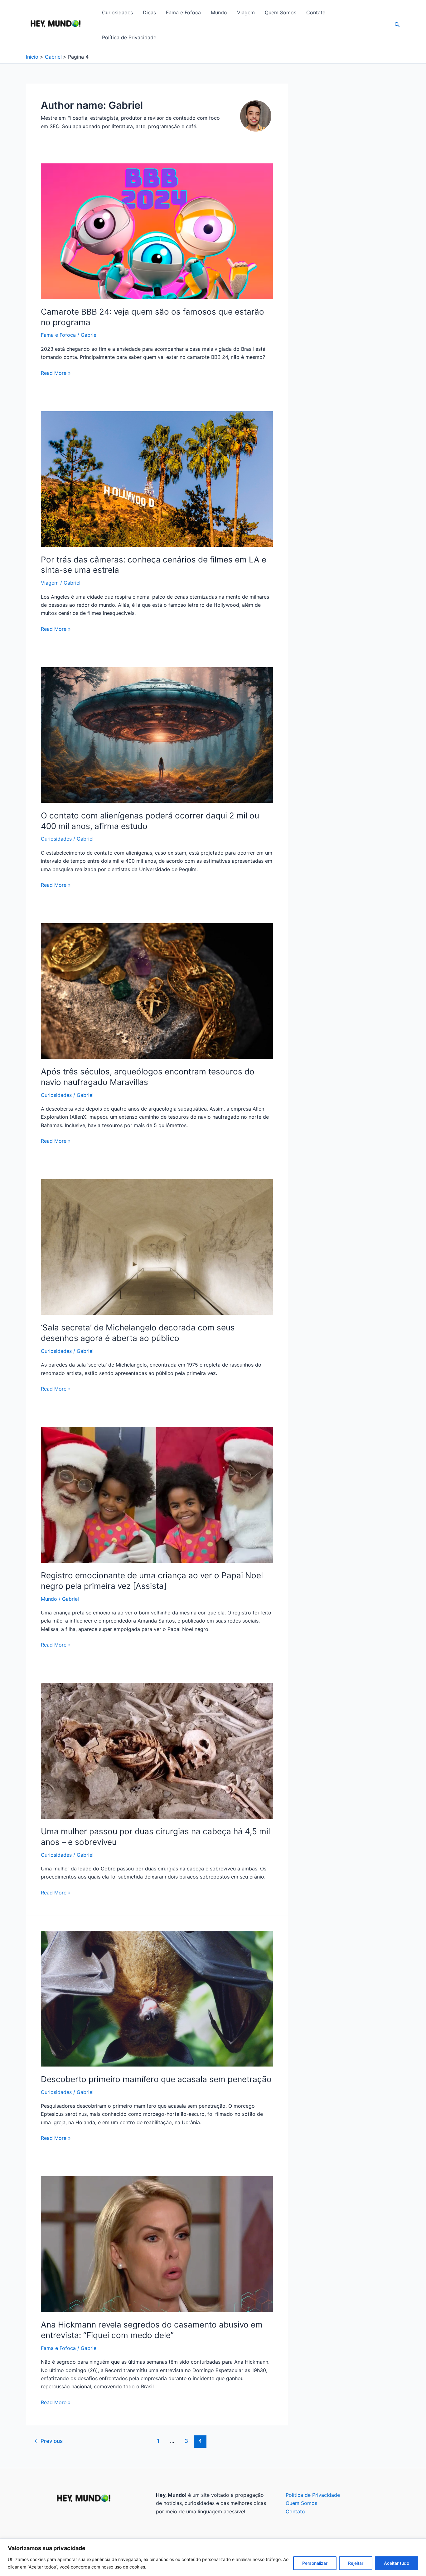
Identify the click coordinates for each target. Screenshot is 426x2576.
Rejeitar (356, 2563)
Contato (316, 12)
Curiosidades (117, 12)
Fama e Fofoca (183, 12)
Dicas (149, 12)
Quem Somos (281, 12)
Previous (48, 2441)
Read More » (56, 373)
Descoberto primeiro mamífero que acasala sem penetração (156, 2079)
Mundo (219, 12)
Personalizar (315, 2563)
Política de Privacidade (129, 37)
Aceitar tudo (397, 2563)
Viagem (246, 12)
